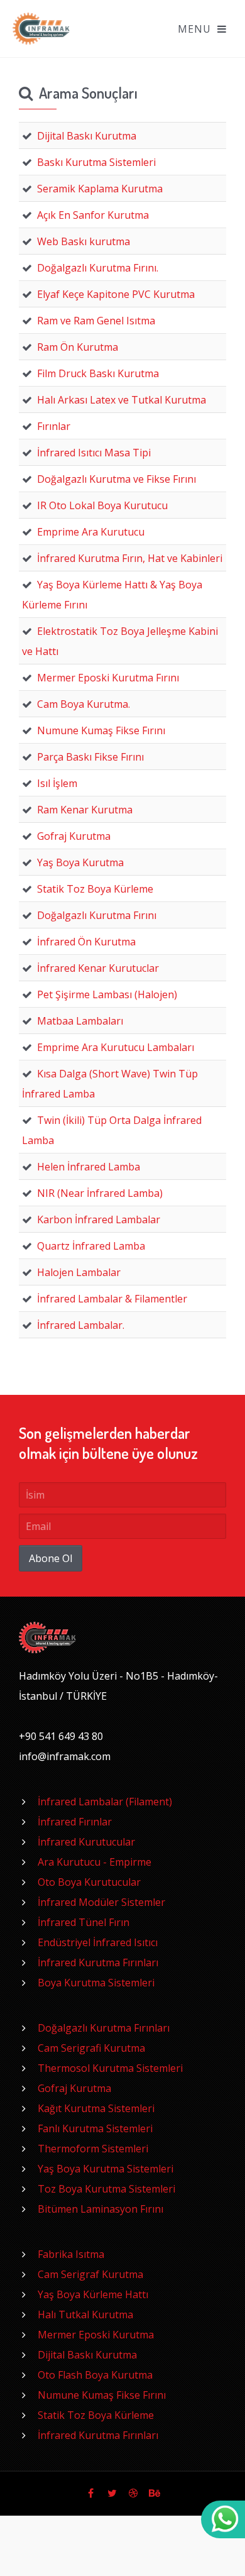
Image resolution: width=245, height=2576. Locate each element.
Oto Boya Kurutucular (89, 1882)
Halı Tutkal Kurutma (85, 2315)
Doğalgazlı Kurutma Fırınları (104, 2028)
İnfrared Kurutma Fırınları (98, 1962)
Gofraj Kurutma (74, 2088)
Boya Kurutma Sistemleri (96, 1983)
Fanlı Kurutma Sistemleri (95, 2128)
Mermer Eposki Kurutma (96, 2335)
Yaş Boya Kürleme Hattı (93, 2294)
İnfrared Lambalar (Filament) (105, 1802)
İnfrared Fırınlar (75, 1822)
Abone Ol (51, 1558)
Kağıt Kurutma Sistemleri (96, 2108)
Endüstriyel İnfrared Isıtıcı (98, 1942)
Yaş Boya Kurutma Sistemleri (106, 2169)
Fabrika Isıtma (71, 2254)
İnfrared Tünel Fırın (84, 1922)
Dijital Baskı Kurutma (87, 2355)
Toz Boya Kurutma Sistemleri (106, 2189)
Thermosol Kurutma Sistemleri (110, 2068)
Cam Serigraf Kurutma (90, 2274)
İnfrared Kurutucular (86, 1842)
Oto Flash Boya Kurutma (95, 2375)
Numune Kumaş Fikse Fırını (102, 2395)
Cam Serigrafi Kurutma (91, 2048)
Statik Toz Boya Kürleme (96, 2415)
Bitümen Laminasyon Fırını (101, 2209)
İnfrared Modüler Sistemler (101, 1902)
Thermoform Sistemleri (93, 2149)
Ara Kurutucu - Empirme (95, 1862)
